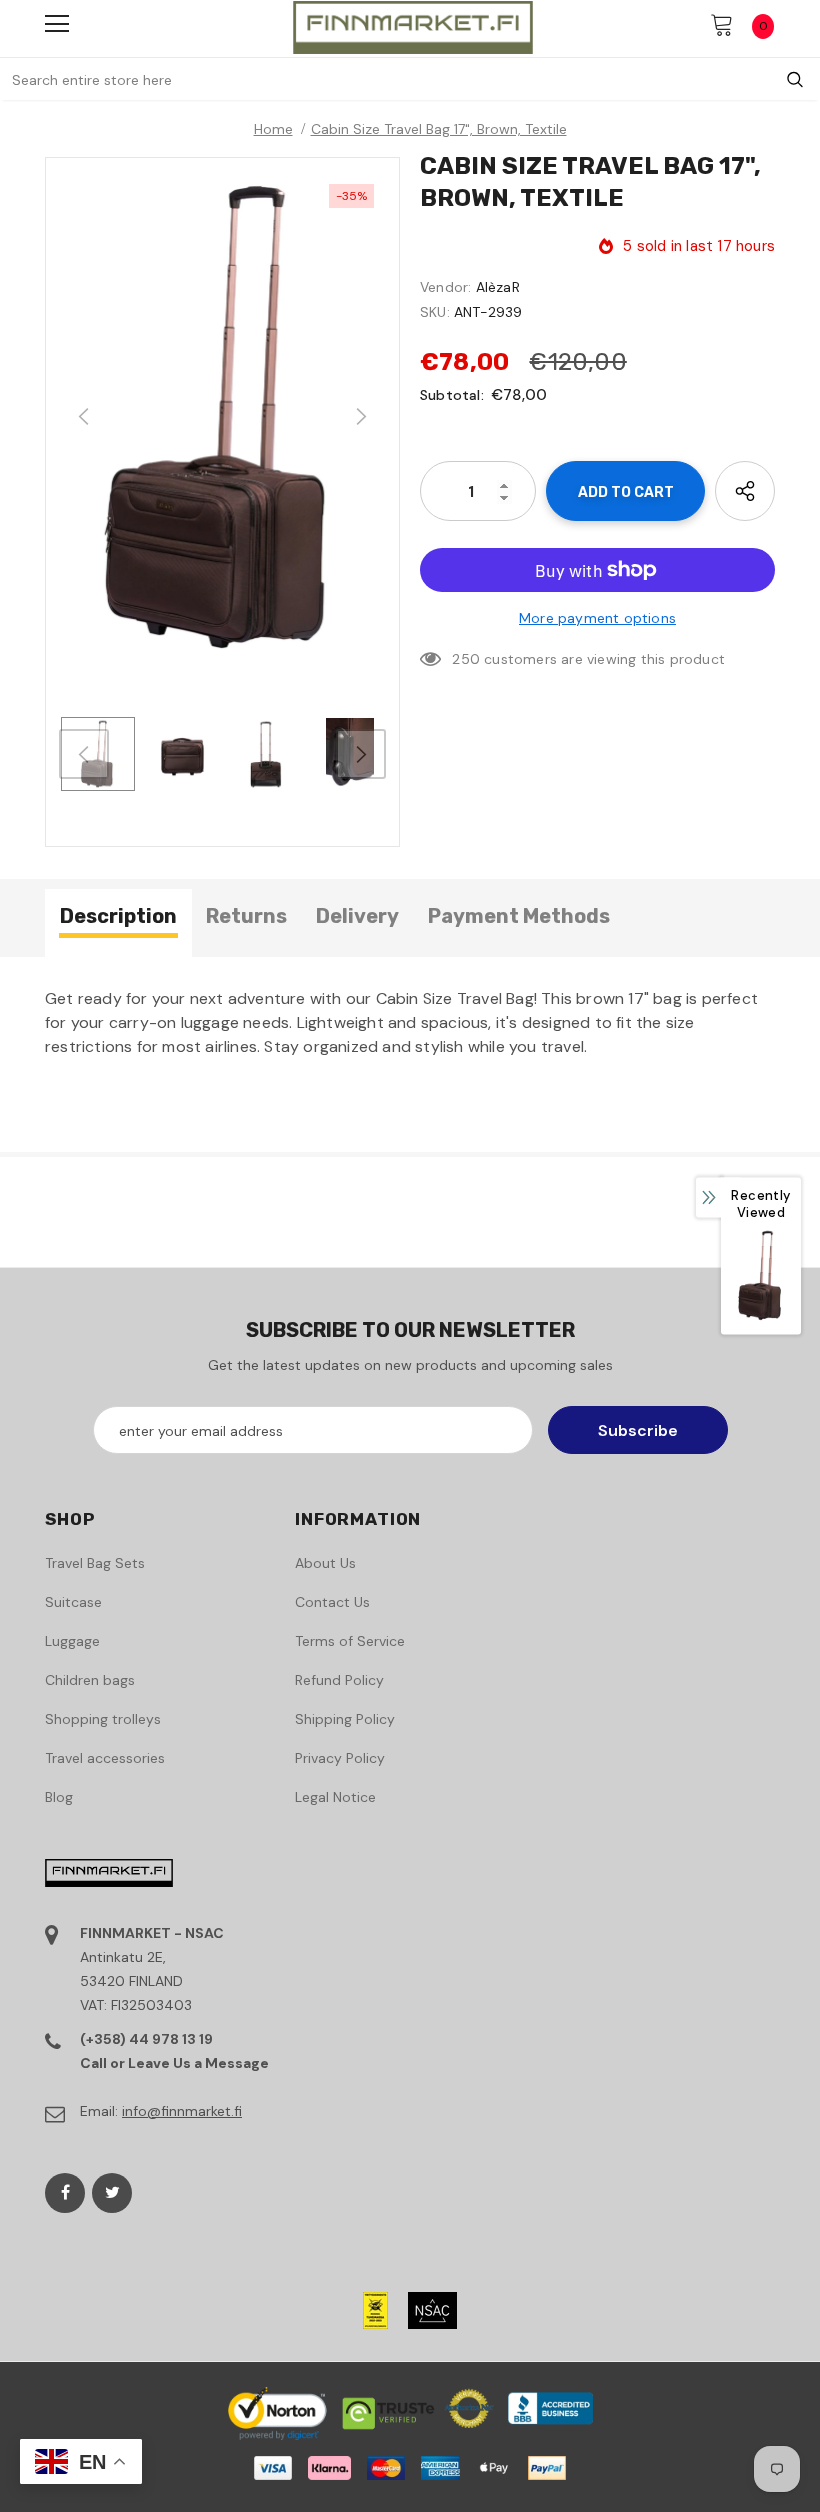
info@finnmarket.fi (182, 2111)
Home (273, 129)
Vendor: (445, 287)
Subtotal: (452, 395)
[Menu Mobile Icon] (57, 24)
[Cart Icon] (722, 24)
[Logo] (413, 27)
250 (466, 659)
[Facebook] (65, 2193)
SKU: (435, 312)
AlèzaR (498, 287)
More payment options (597, 618)
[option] (222, 417)
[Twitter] (112, 2193)
